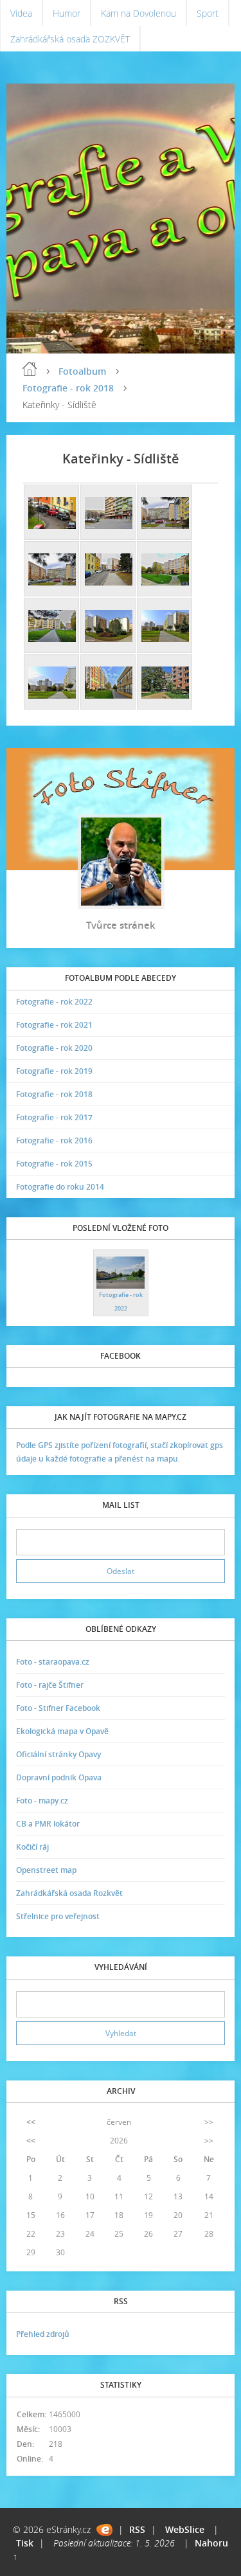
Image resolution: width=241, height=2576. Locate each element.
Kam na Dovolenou (138, 13)
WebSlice (185, 2529)
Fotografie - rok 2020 (54, 1048)
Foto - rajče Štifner (50, 1685)
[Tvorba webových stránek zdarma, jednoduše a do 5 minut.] (104, 2530)
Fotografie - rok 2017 (54, 1117)
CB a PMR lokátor (48, 1824)
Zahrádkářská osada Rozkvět (69, 1893)
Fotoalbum (82, 371)
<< (31, 2122)
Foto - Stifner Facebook (58, 1708)
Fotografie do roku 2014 (60, 1187)
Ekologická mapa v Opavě (62, 1731)
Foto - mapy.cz (42, 1801)
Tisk (25, 2543)
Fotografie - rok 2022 (54, 1002)
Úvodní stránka (30, 369)
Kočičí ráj (32, 1847)
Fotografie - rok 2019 (54, 1071)
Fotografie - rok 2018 (68, 388)
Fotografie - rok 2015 (54, 1164)
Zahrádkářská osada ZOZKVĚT (70, 39)
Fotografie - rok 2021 (54, 1025)
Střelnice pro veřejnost (58, 1916)
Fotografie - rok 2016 (54, 1140)
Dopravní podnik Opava (59, 1777)
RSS (137, 2529)
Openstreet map (46, 1870)
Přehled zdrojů (43, 2334)
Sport (208, 13)
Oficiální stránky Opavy (58, 1754)
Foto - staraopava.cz (53, 1662)
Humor (67, 13)
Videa (21, 13)
